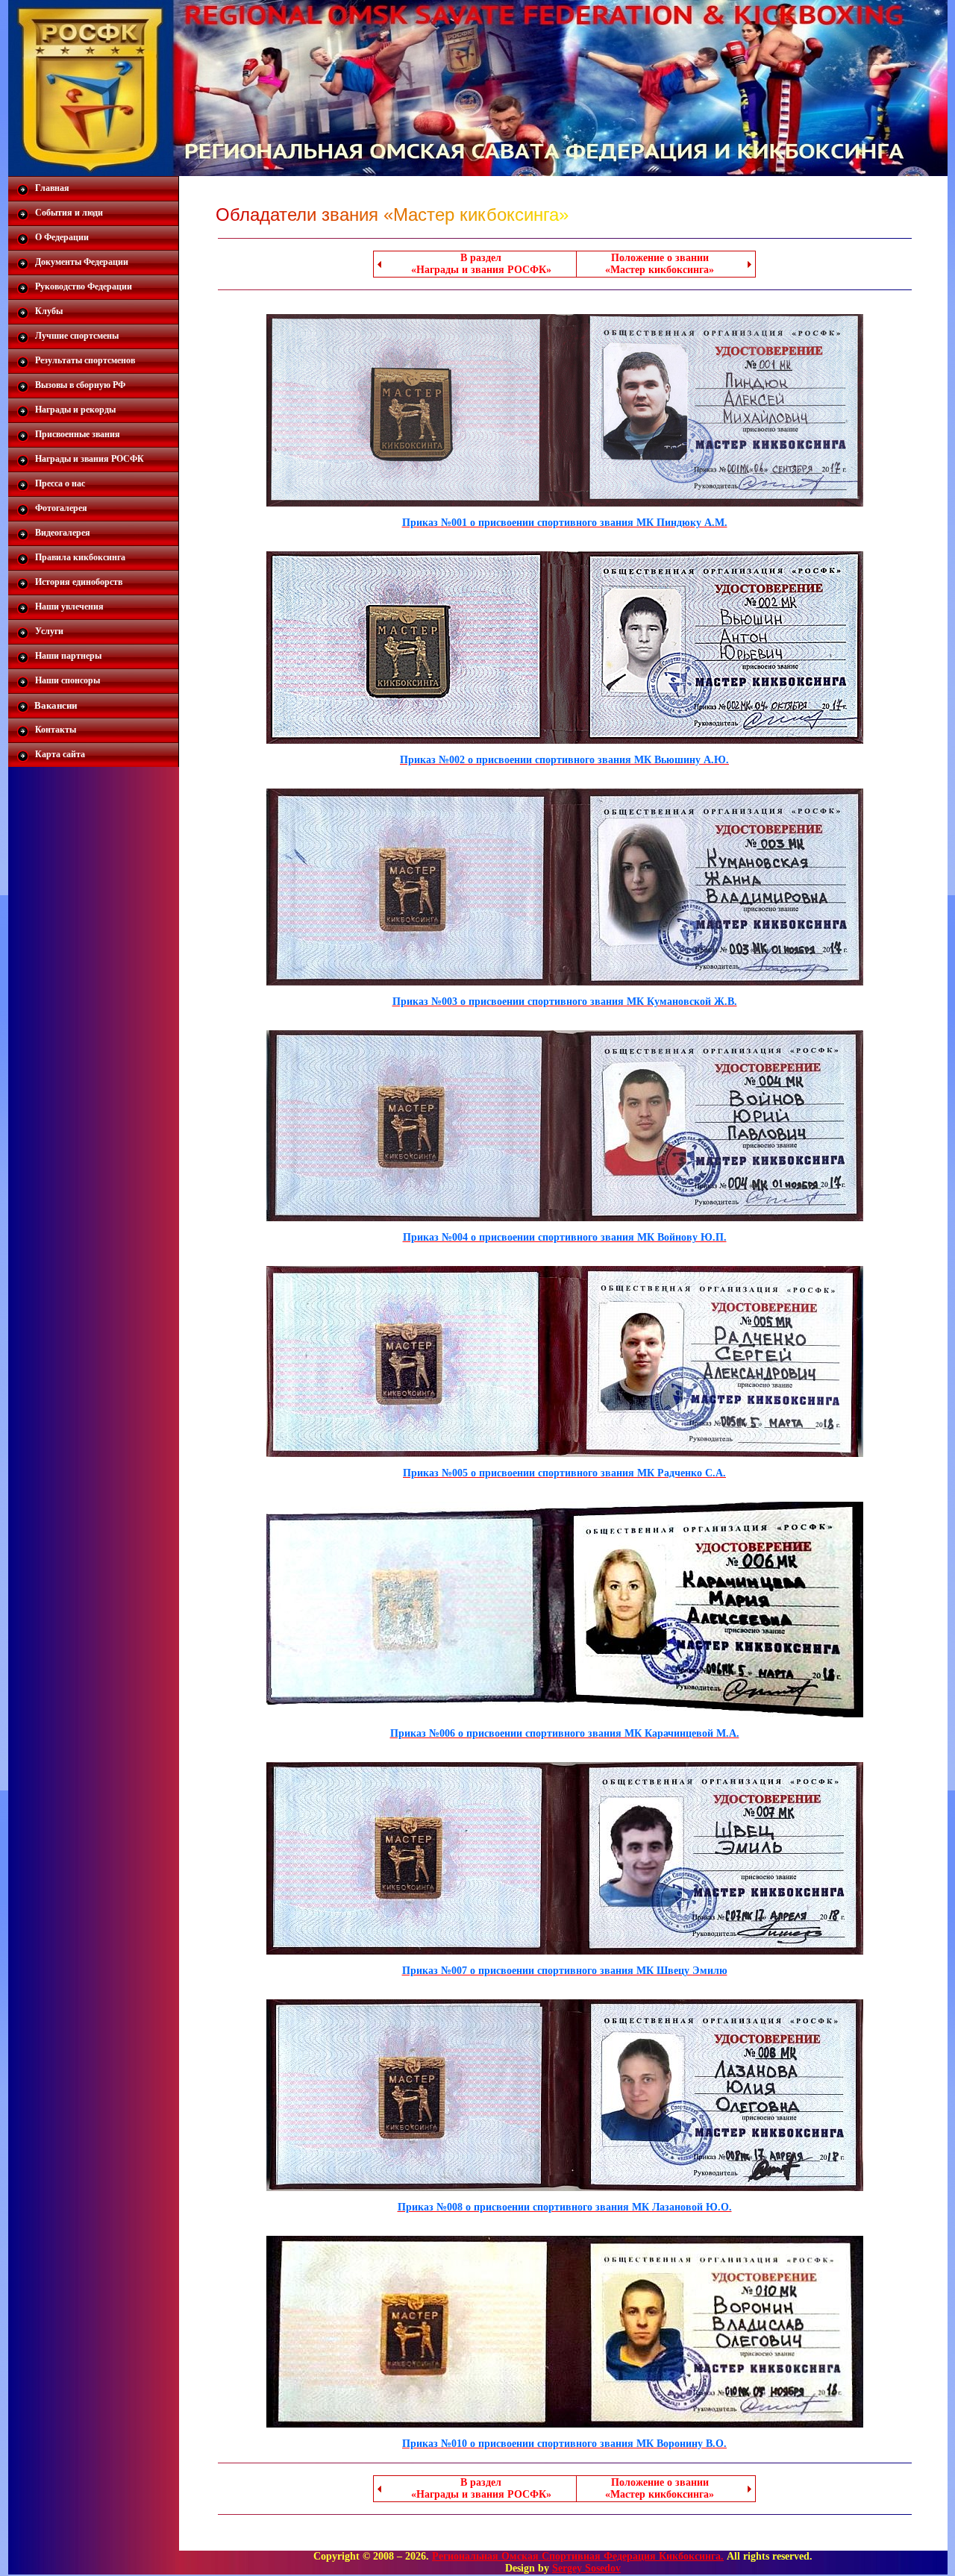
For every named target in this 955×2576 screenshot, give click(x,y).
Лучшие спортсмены (77, 336)
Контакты (56, 730)
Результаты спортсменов (85, 360)
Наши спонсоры (68, 680)
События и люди (69, 213)
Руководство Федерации (84, 286)
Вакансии (56, 705)
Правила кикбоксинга (80, 557)
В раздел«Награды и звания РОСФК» (481, 264)
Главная (52, 188)
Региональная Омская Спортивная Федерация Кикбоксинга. (578, 2556)
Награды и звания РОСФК (90, 459)
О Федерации (62, 237)
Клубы (49, 311)
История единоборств (79, 582)
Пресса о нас (60, 483)
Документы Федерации (82, 262)
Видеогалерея (63, 533)
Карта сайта (60, 754)
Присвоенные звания (78, 434)
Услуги (49, 631)
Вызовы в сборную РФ (80, 385)
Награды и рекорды (75, 410)
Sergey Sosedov (586, 2568)
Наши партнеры (68, 656)
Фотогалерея (61, 508)
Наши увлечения (69, 607)
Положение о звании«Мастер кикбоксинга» (660, 264)
